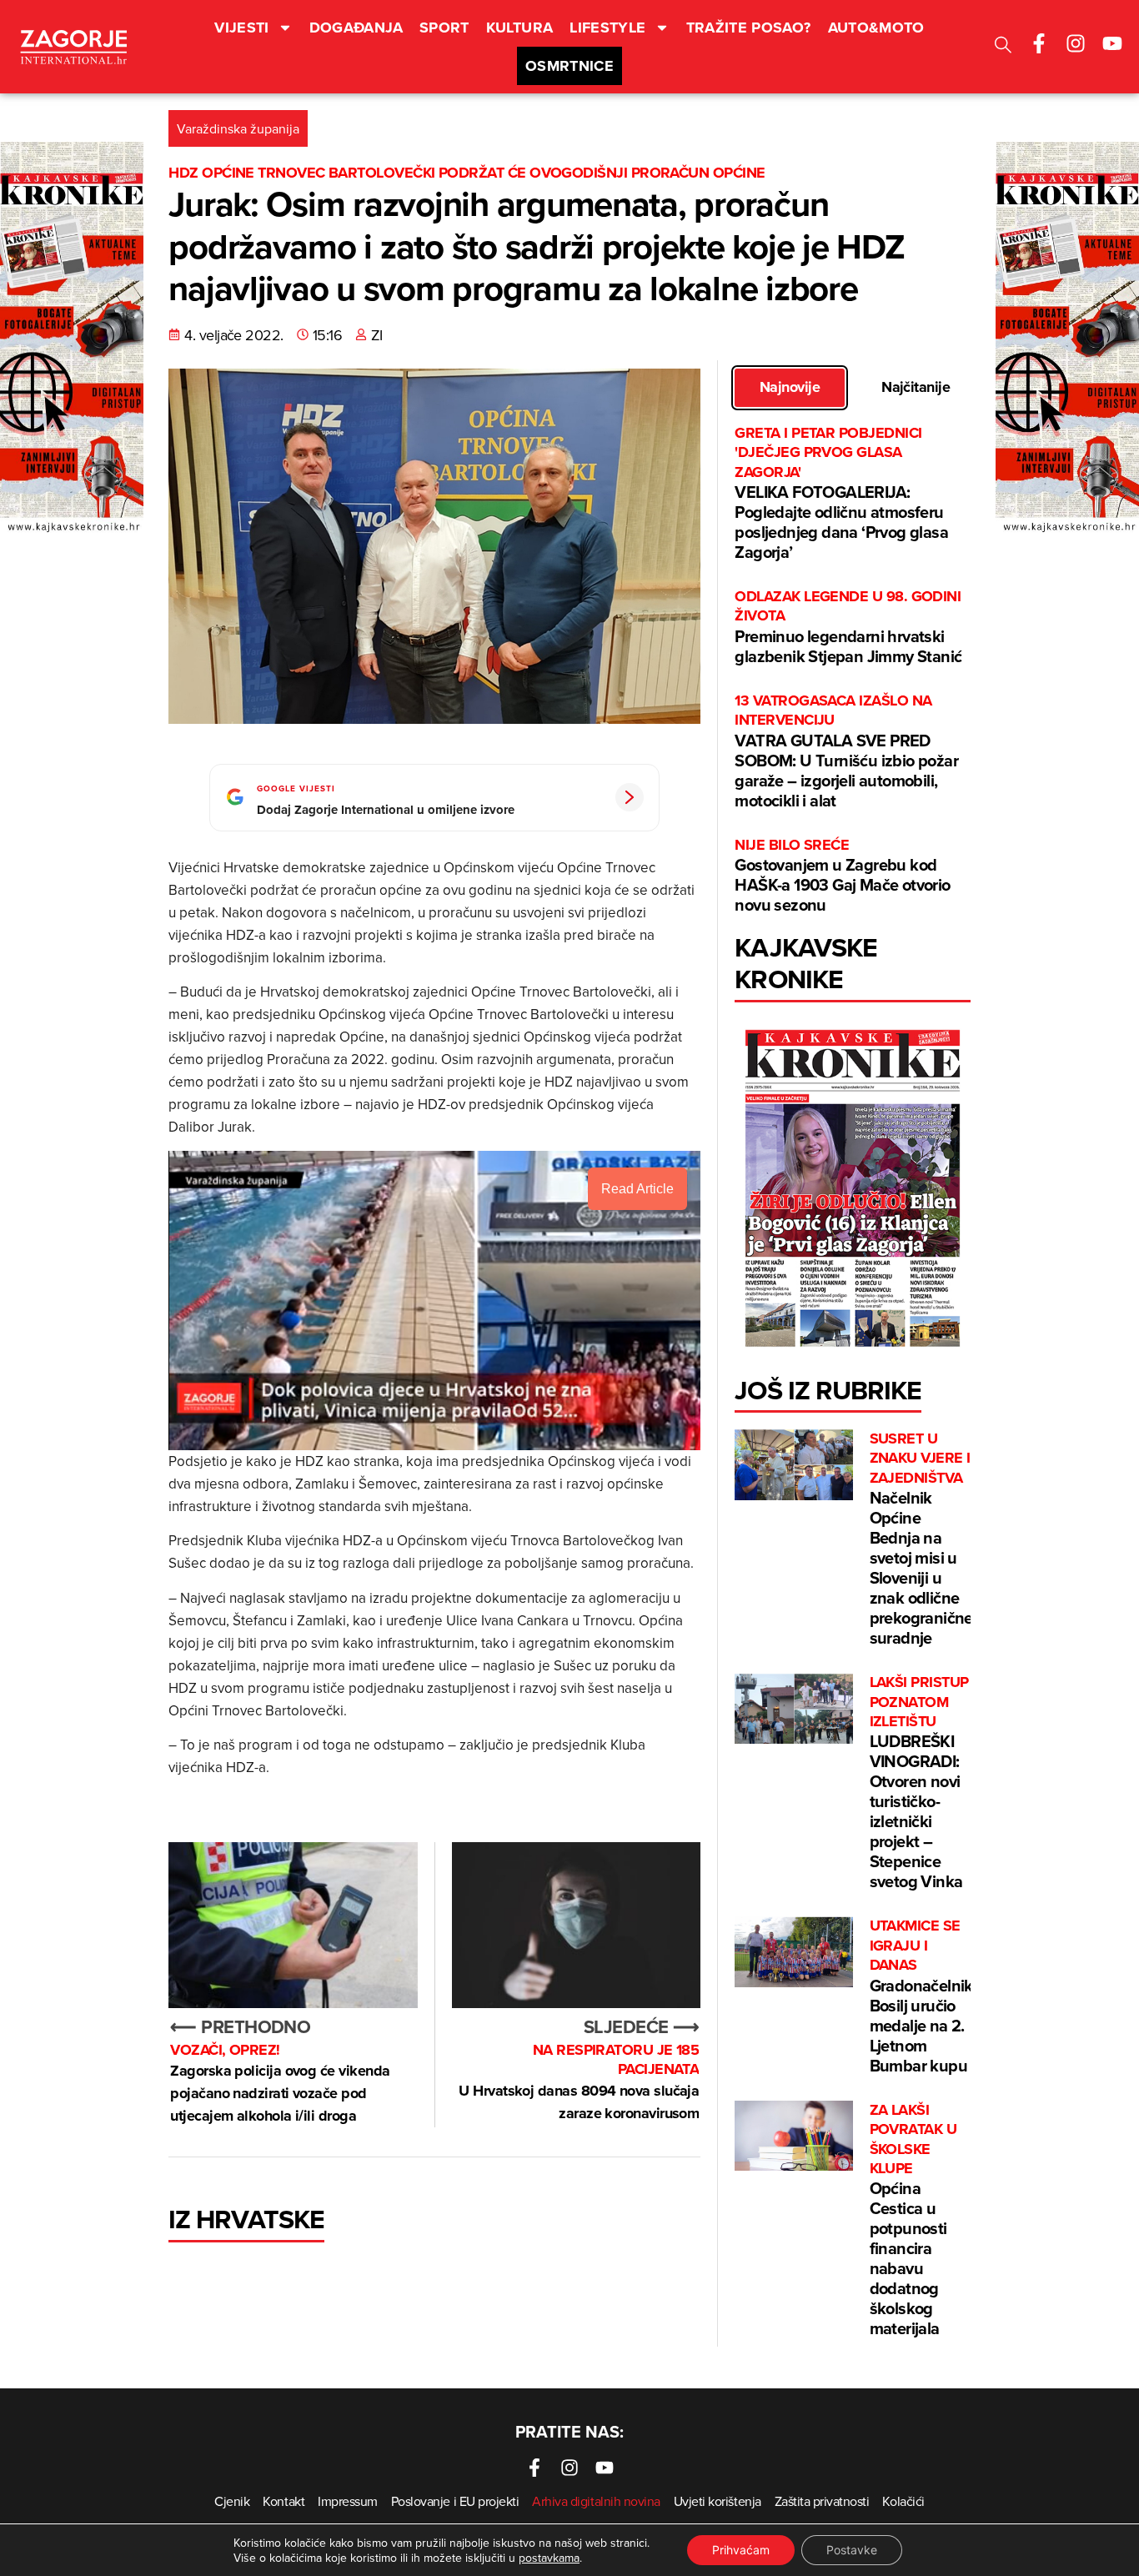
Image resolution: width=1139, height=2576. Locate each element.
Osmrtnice (569, 66)
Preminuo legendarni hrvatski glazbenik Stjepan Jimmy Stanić (848, 628)
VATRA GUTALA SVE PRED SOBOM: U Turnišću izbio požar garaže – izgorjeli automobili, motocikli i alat (846, 752)
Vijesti (242, 28)
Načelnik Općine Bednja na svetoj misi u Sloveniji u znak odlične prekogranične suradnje (921, 1539)
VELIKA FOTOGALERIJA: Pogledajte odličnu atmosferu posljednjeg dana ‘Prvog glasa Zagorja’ (841, 494)
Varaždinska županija (238, 128)
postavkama (549, 2558)
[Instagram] (1076, 43)
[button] (1003, 47)
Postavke (852, 2550)
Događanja (356, 28)
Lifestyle (607, 28)
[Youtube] (1112, 43)
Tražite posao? (749, 28)
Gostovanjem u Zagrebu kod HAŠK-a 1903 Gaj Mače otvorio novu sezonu (842, 876)
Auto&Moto (876, 28)
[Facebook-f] (1039, 43)
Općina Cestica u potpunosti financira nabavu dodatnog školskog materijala (913, 2221)
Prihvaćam (741, 2550)
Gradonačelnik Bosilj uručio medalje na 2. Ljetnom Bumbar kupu (921, 1996)
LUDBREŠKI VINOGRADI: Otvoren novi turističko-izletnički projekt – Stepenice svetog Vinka (919, 1783)
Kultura (520, 28)
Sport (444, 28)
